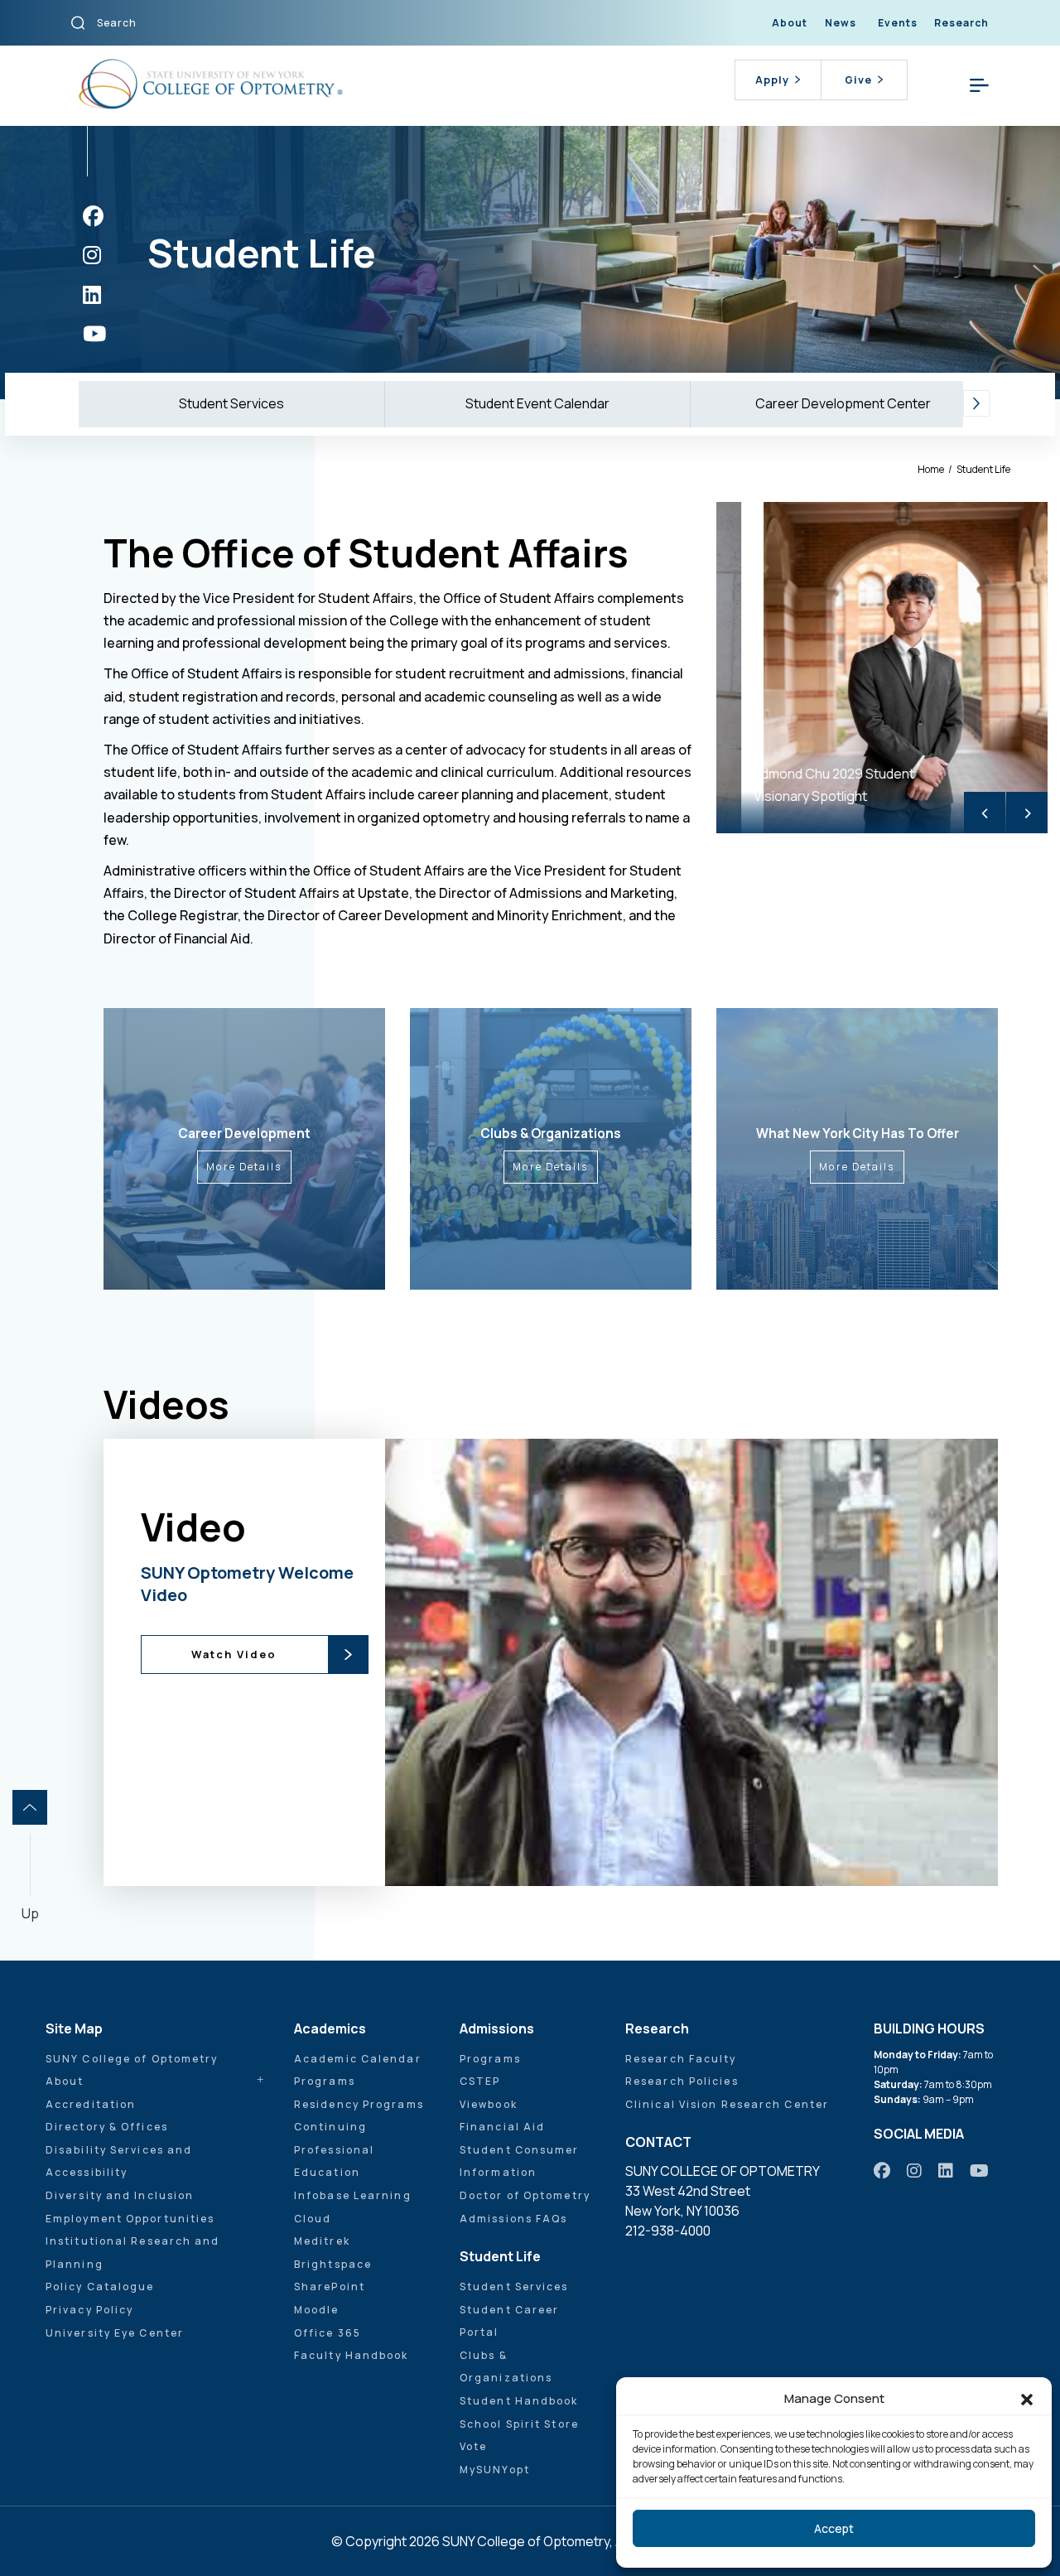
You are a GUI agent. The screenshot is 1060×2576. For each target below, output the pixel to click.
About (790, 23)
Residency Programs (359, 2104)
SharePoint (330, 2287)
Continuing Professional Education (334, 2149)
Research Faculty (681, 2059)
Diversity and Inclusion (120, 2195)
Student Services (231, 403)
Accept (834, 2528)
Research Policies (682, 2081)
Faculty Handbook (352, 2355)
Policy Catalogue (100, 2287)
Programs (325, 2081)
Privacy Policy (89, 2310)
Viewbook (489, 2104)
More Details (244, 1167)
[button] (1027, 2399)
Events (898, 23)
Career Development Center (843, 403)
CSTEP (480, 2081)
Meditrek (322, 2241)
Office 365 (328, 2333)
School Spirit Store (519, 2424)
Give (858, 80)
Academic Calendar (358, 2059)
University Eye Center (115, 2333)
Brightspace (333, 2264)
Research (961, 23)
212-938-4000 (668, 2231)
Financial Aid (502, 2127)
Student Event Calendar (537, 403)
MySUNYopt (495, 2470)
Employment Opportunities (130, 2219)
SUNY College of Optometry (132, 2059)
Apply (772, 80)
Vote (473, 2446)
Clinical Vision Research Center (727, 2104)
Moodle (317, 2310)
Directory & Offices (107, 2127)
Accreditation (91, 2104)
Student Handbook (519, 2401)
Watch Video (234, 1654)
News (841, 23)
